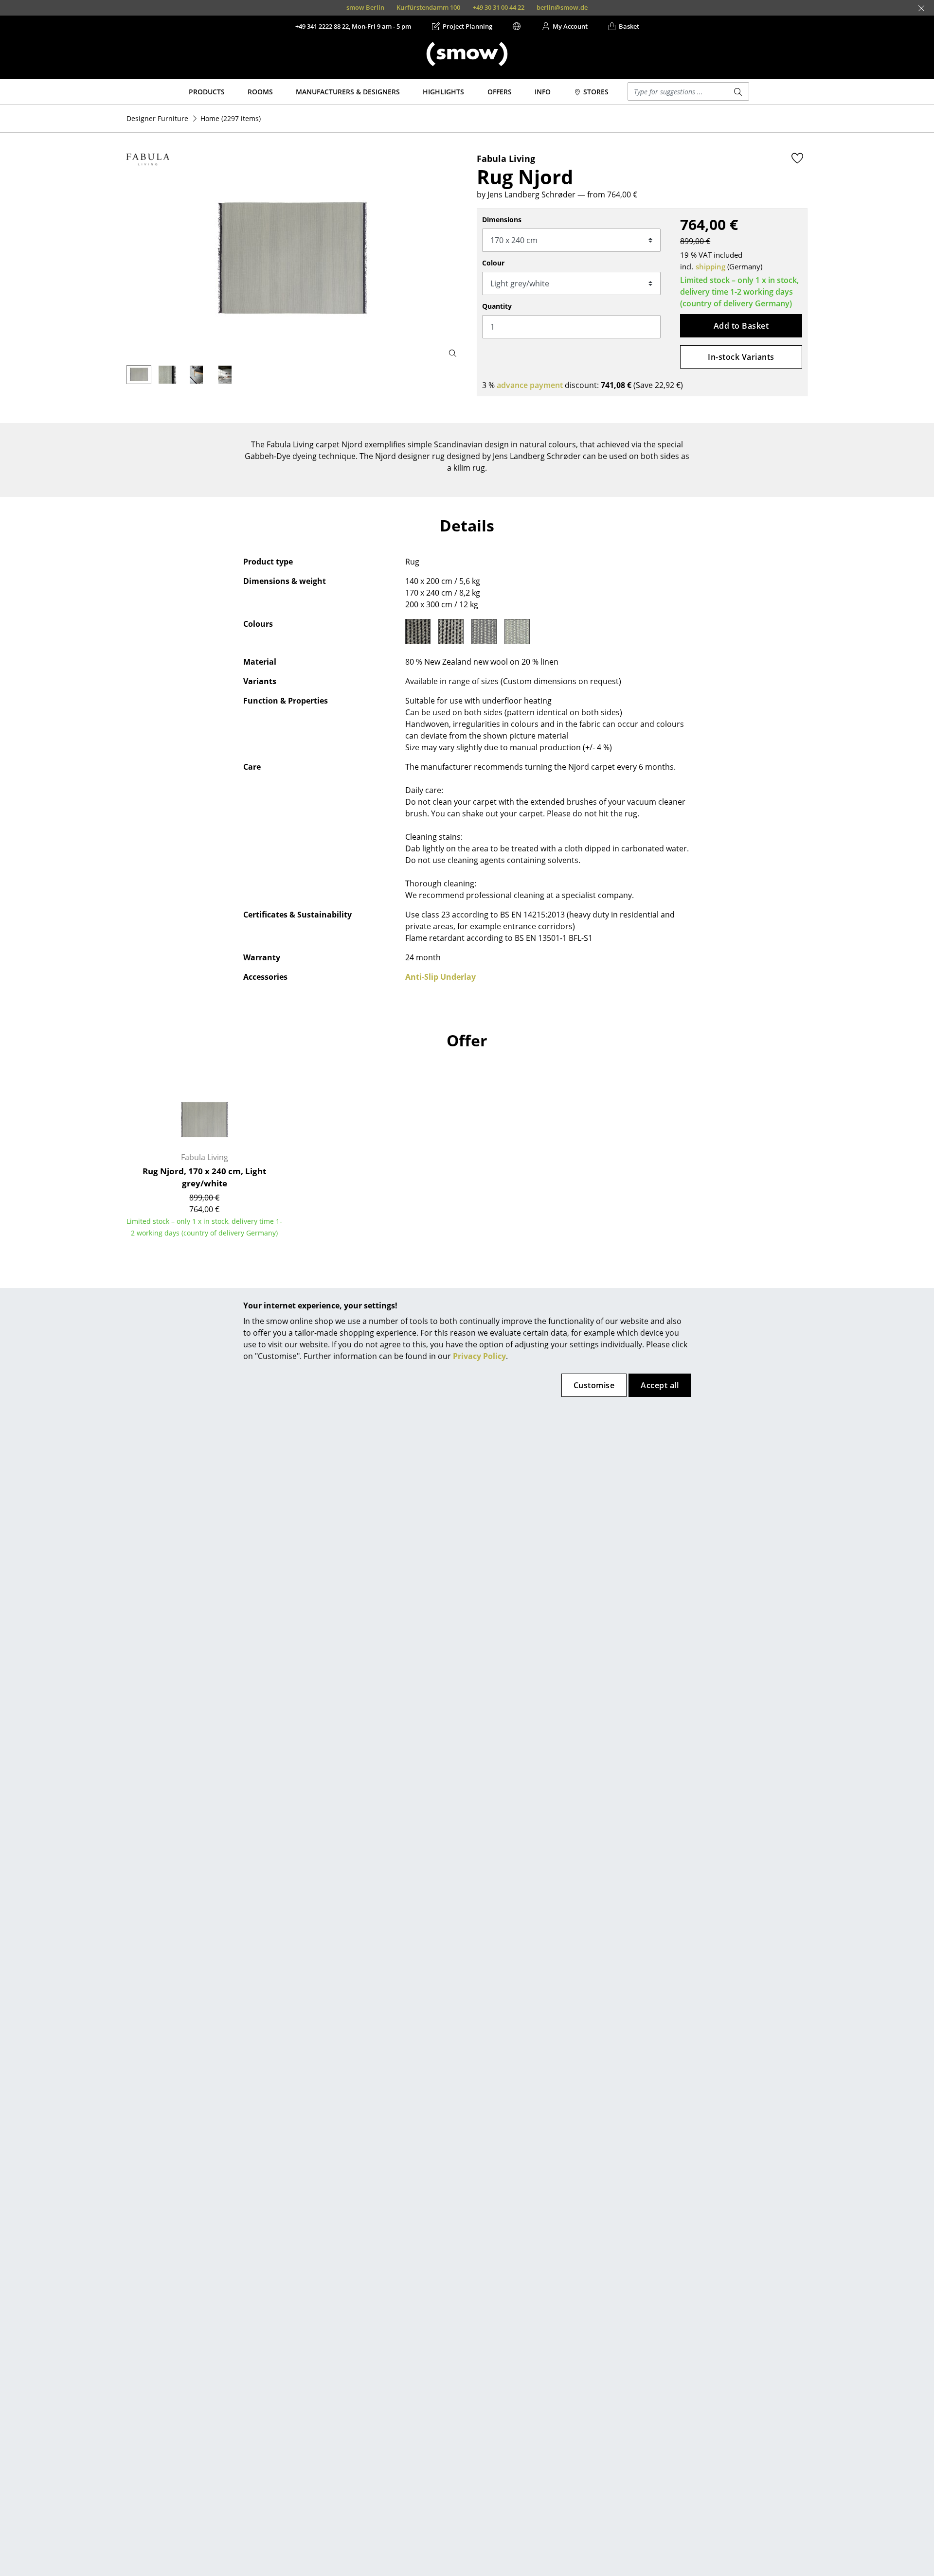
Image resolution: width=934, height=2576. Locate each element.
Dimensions (502, 220)
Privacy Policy (479, 1356)
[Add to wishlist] (797, 158)
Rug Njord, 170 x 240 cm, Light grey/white (204, 1177)
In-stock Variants (741, 357)
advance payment (530, 385)
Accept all (660, 1385)
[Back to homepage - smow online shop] (467, 54)
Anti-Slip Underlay (440, 977)
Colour (493, 263)
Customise (594, 1385)
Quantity (497, 306)
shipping (710, 266)
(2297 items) (231, 118)
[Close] (921, 8)
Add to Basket (741, 326)
